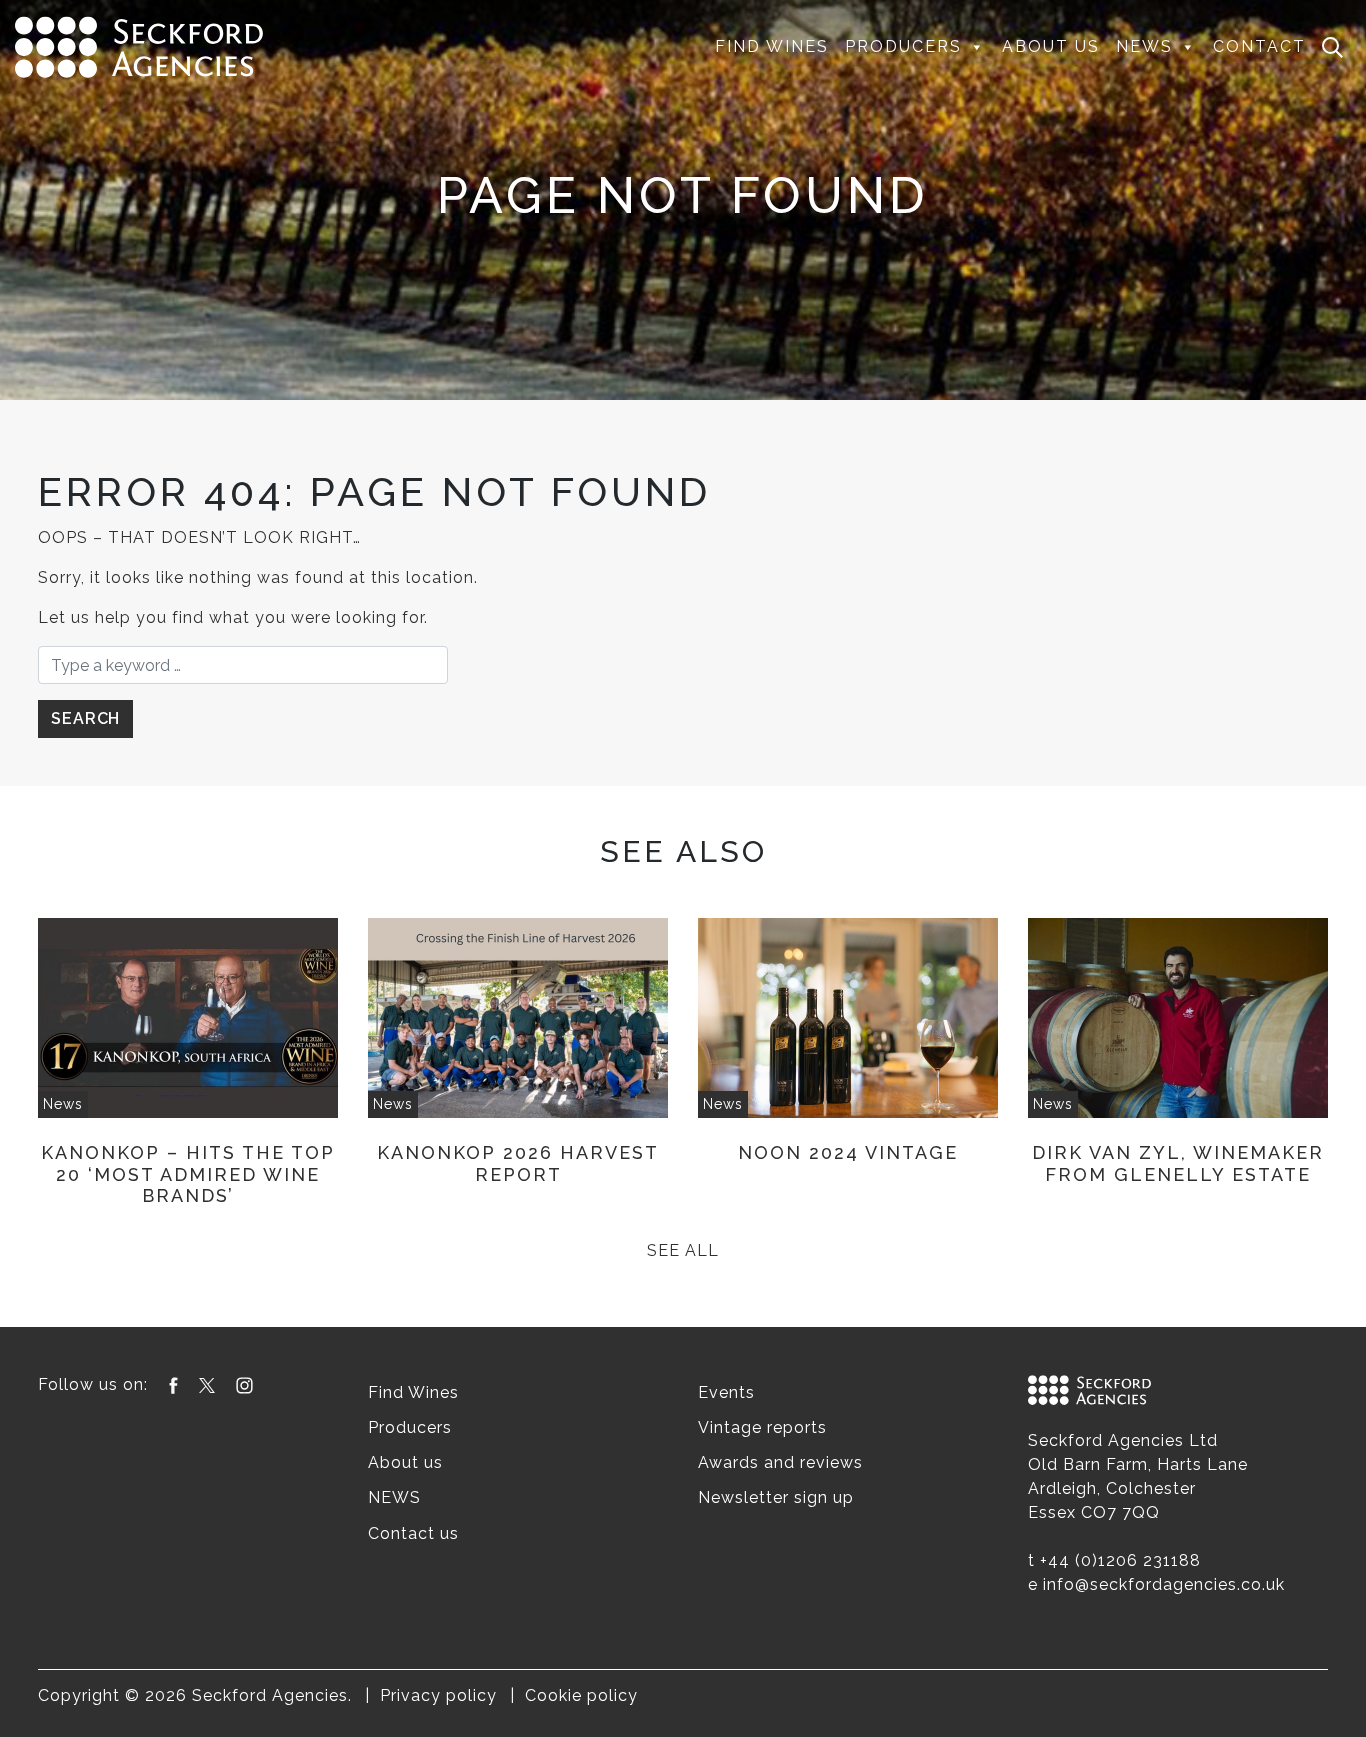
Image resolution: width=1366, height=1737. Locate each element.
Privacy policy (438, 1695)
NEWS (1144, 46)
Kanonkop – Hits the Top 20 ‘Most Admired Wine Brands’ (188, 1174)
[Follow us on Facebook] (173, 1384)
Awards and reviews (780, 1462)
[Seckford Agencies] (139, 45)
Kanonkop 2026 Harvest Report (518, 1163)
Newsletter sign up (776, 1497)
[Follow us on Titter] (207, 1384)
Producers (903, 46)
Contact (1259, 46)
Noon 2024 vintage (848, 1152)
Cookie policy (581, 1695)
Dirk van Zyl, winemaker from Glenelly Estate (1178, 1163)
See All (683, 1250)
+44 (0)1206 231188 (1120, 1560)
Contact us (413, 1533)
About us (1051, 46)
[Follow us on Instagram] (244, 1384)
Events (726, 1392)
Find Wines (772, 46)
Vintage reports (762, 1427)
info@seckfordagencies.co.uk (1164, 1584)
